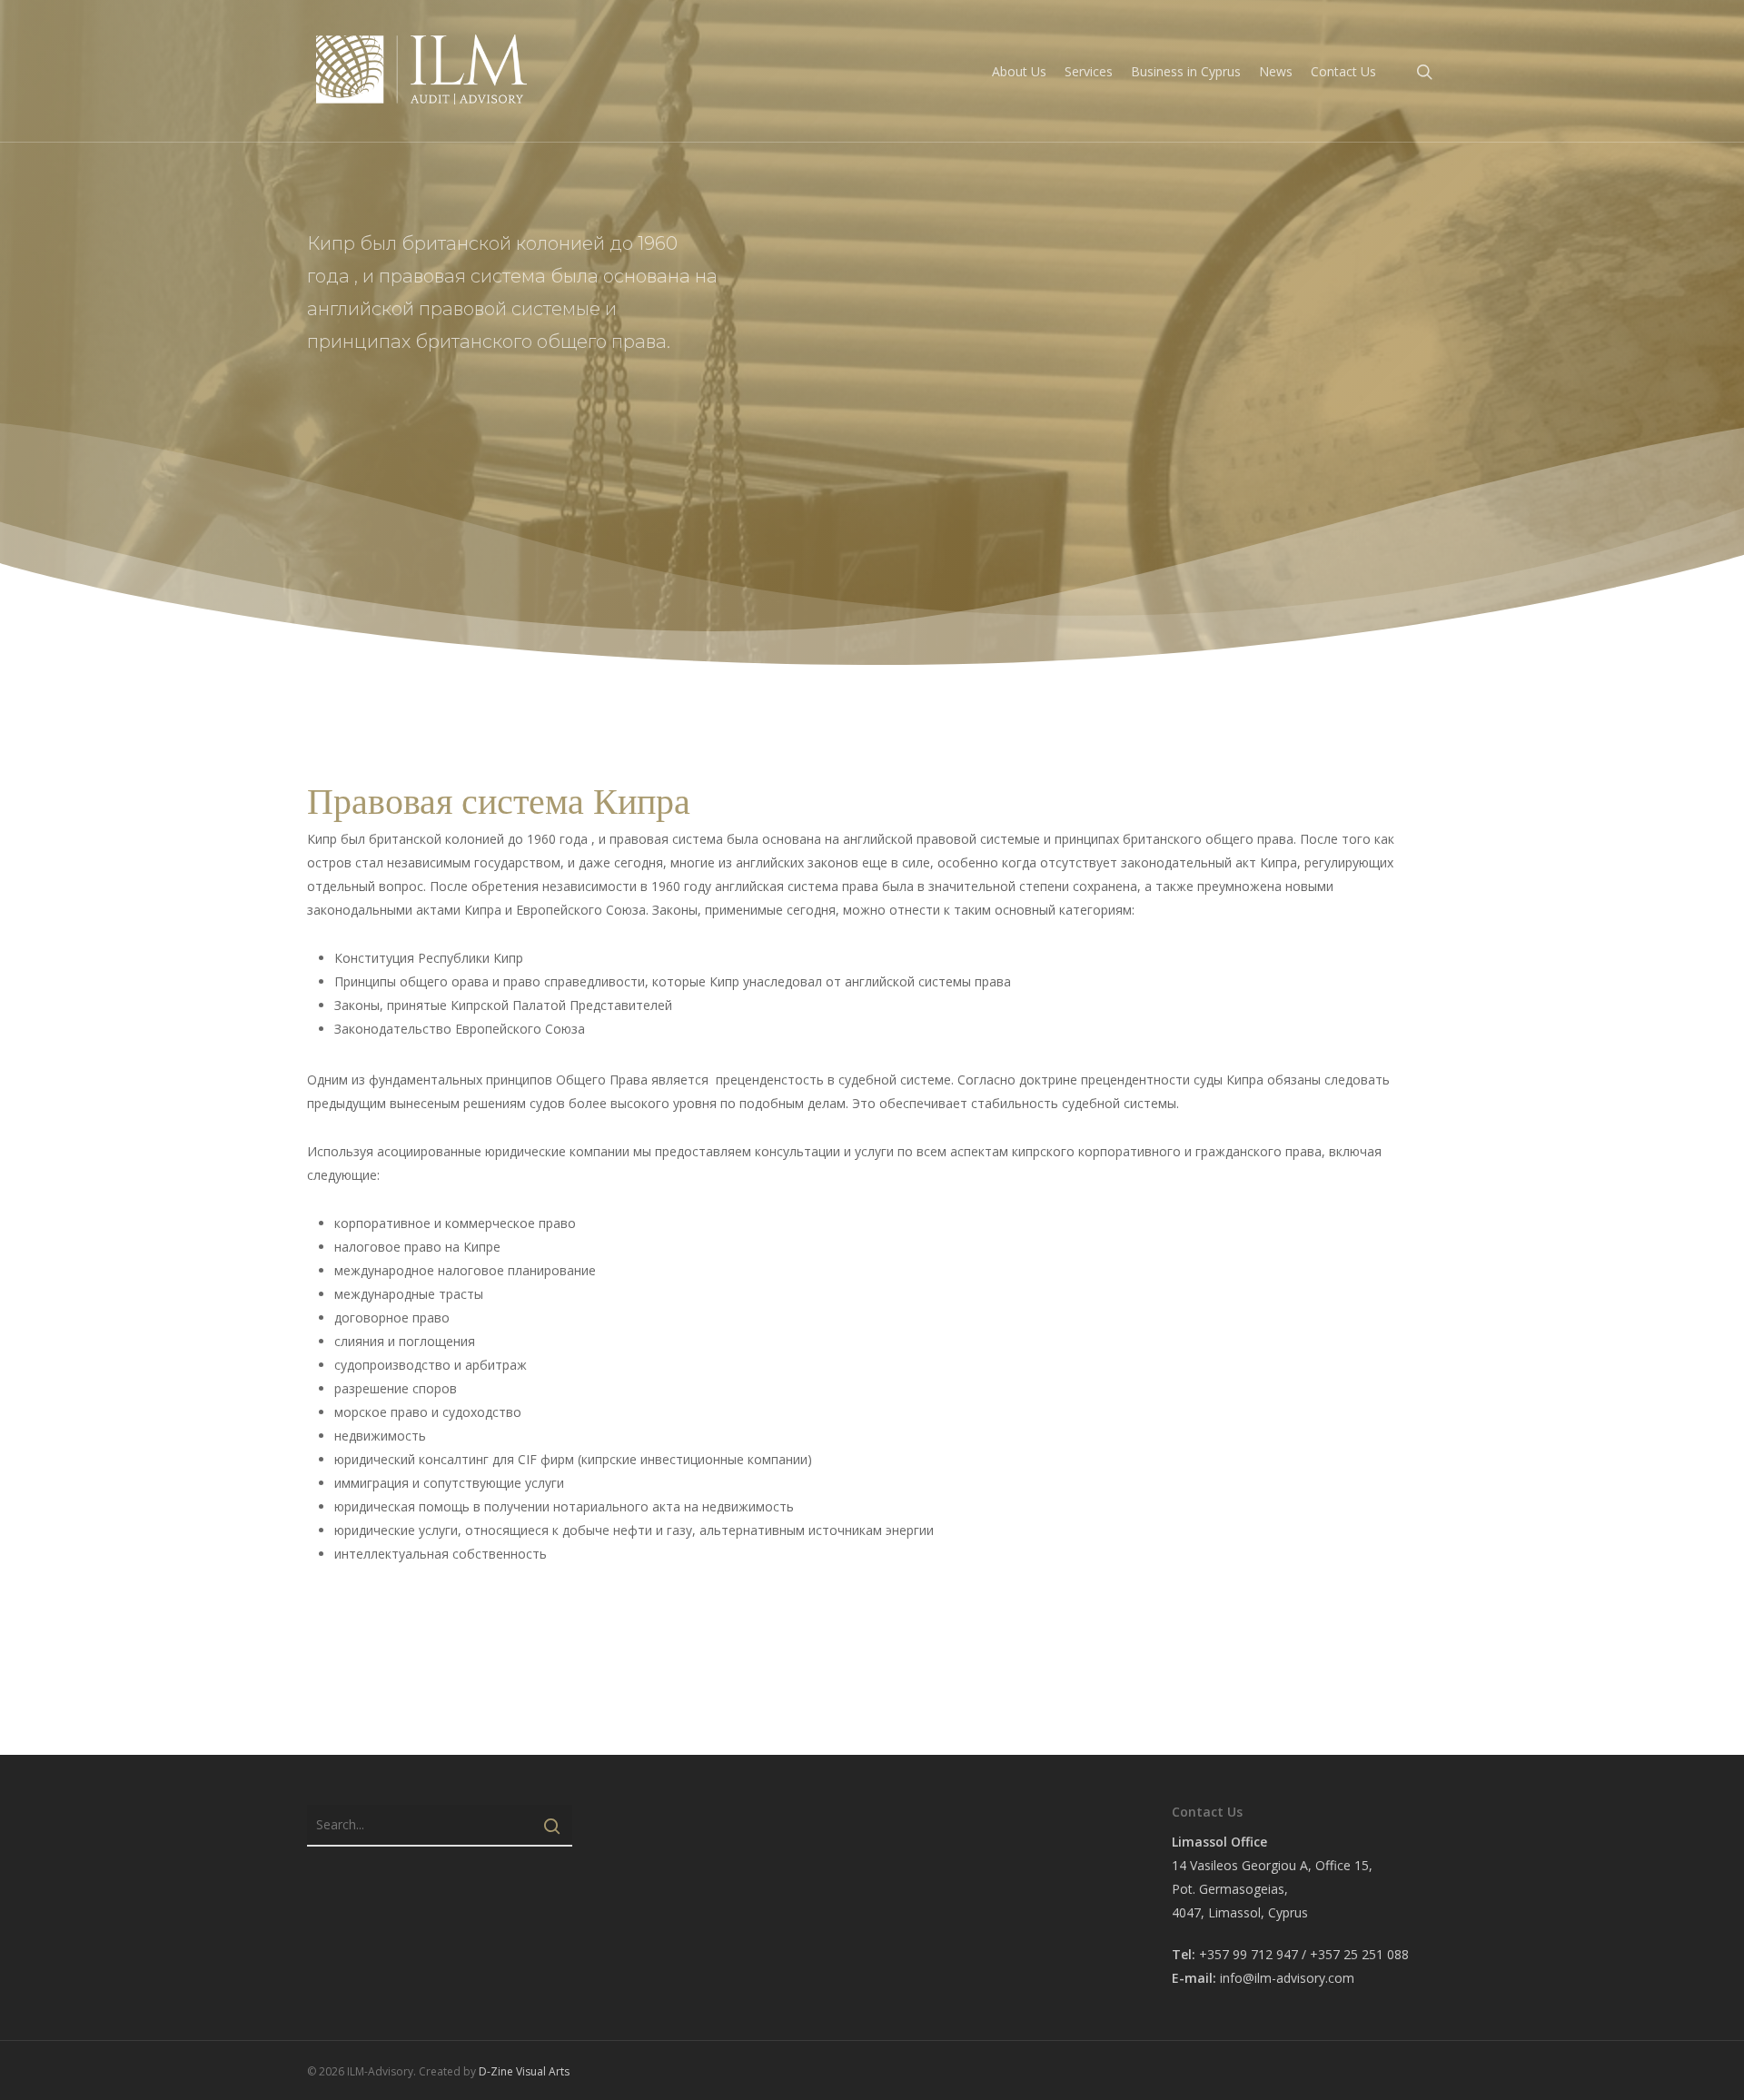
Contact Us (1343, 71)
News (1276, 71)
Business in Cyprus (1186, 71)
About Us (1019, 71)
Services (1089, 71)
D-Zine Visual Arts (524, 2071)
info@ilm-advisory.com (1287, 1978)
